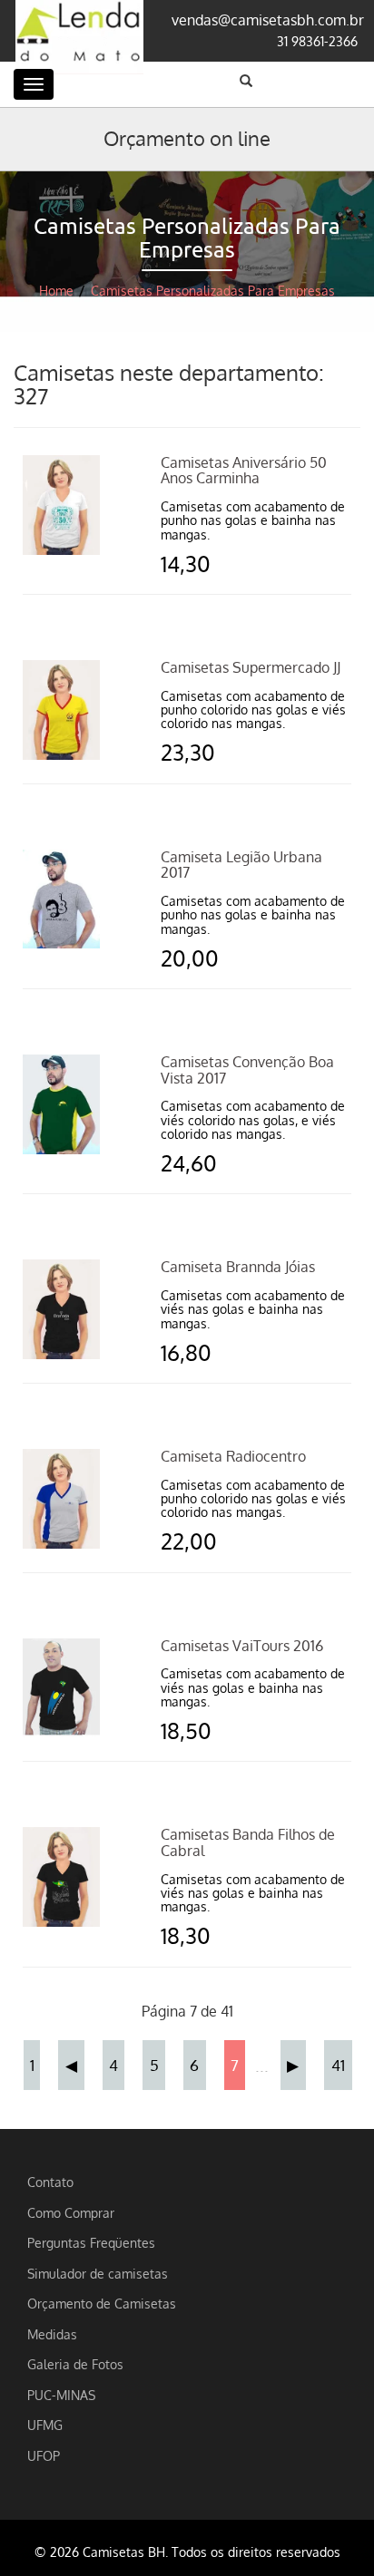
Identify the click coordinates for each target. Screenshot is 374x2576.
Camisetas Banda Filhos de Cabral (248, 1842)
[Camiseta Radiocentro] (61, 1497)
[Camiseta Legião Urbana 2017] (61, 898)
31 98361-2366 (317, 41)
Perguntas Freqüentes (91, 2242)
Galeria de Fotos (75, 2364)
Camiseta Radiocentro (233, 1456)
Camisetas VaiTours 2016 (242, 1646)
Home (56, 291)
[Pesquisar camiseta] (246, 81)
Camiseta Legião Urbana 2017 (241, 865)
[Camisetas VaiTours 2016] (61, 1687)
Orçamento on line (187, 138)
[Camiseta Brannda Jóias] (61, 1307)
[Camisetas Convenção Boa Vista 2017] (61, 1103)
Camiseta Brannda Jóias (238, 1267)
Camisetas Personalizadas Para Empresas (213, 291)
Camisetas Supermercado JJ (251, 667)
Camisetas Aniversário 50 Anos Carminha (244, 471)
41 (338, 2065)
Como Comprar (71, 2212)
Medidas (52, 2334)
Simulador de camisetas (98, 2273)
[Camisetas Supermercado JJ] (61, 708)
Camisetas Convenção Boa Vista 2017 (247, 1070)
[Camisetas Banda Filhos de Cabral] (61, 1875)
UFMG (45, 2425)
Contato (50, 2182)
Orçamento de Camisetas (102, 2303)
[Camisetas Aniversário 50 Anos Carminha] (61, 503)
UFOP (44, 2455)
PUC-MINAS (61, 2395)
